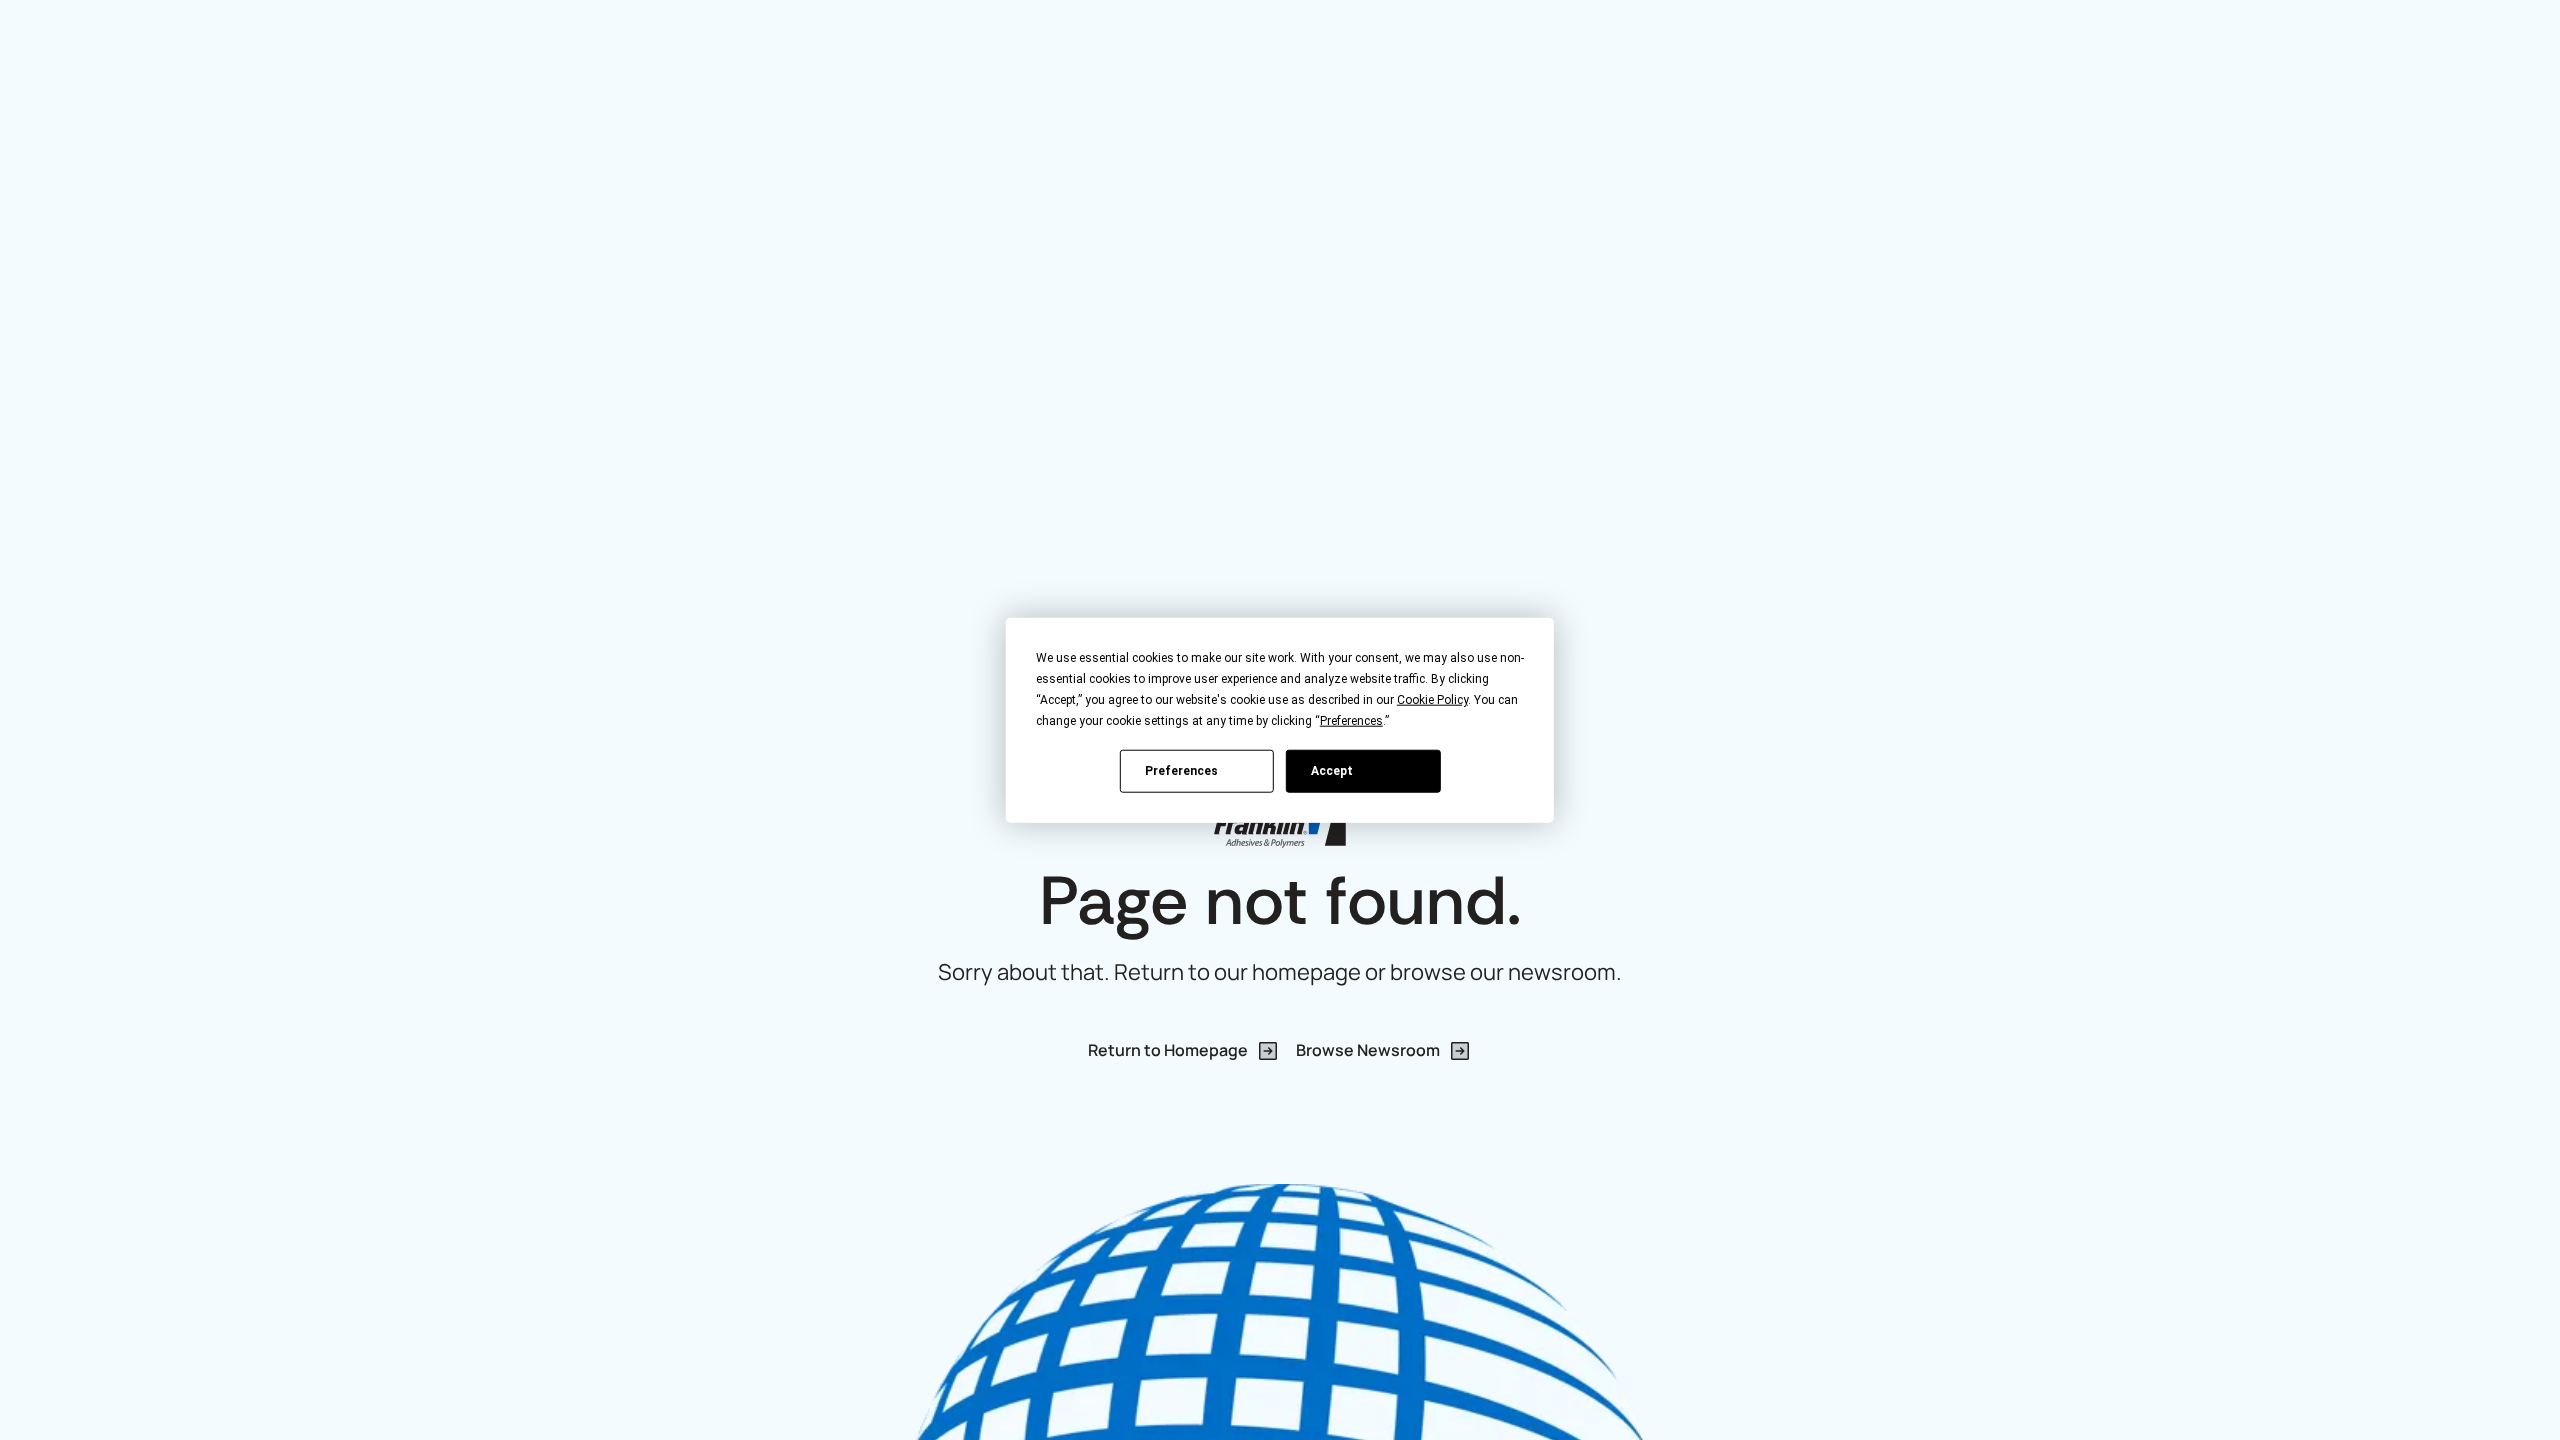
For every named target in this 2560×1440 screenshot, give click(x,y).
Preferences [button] (1351, 721)
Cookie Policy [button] (1432, 700)
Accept (1332, 770)
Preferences (1181, 770)
